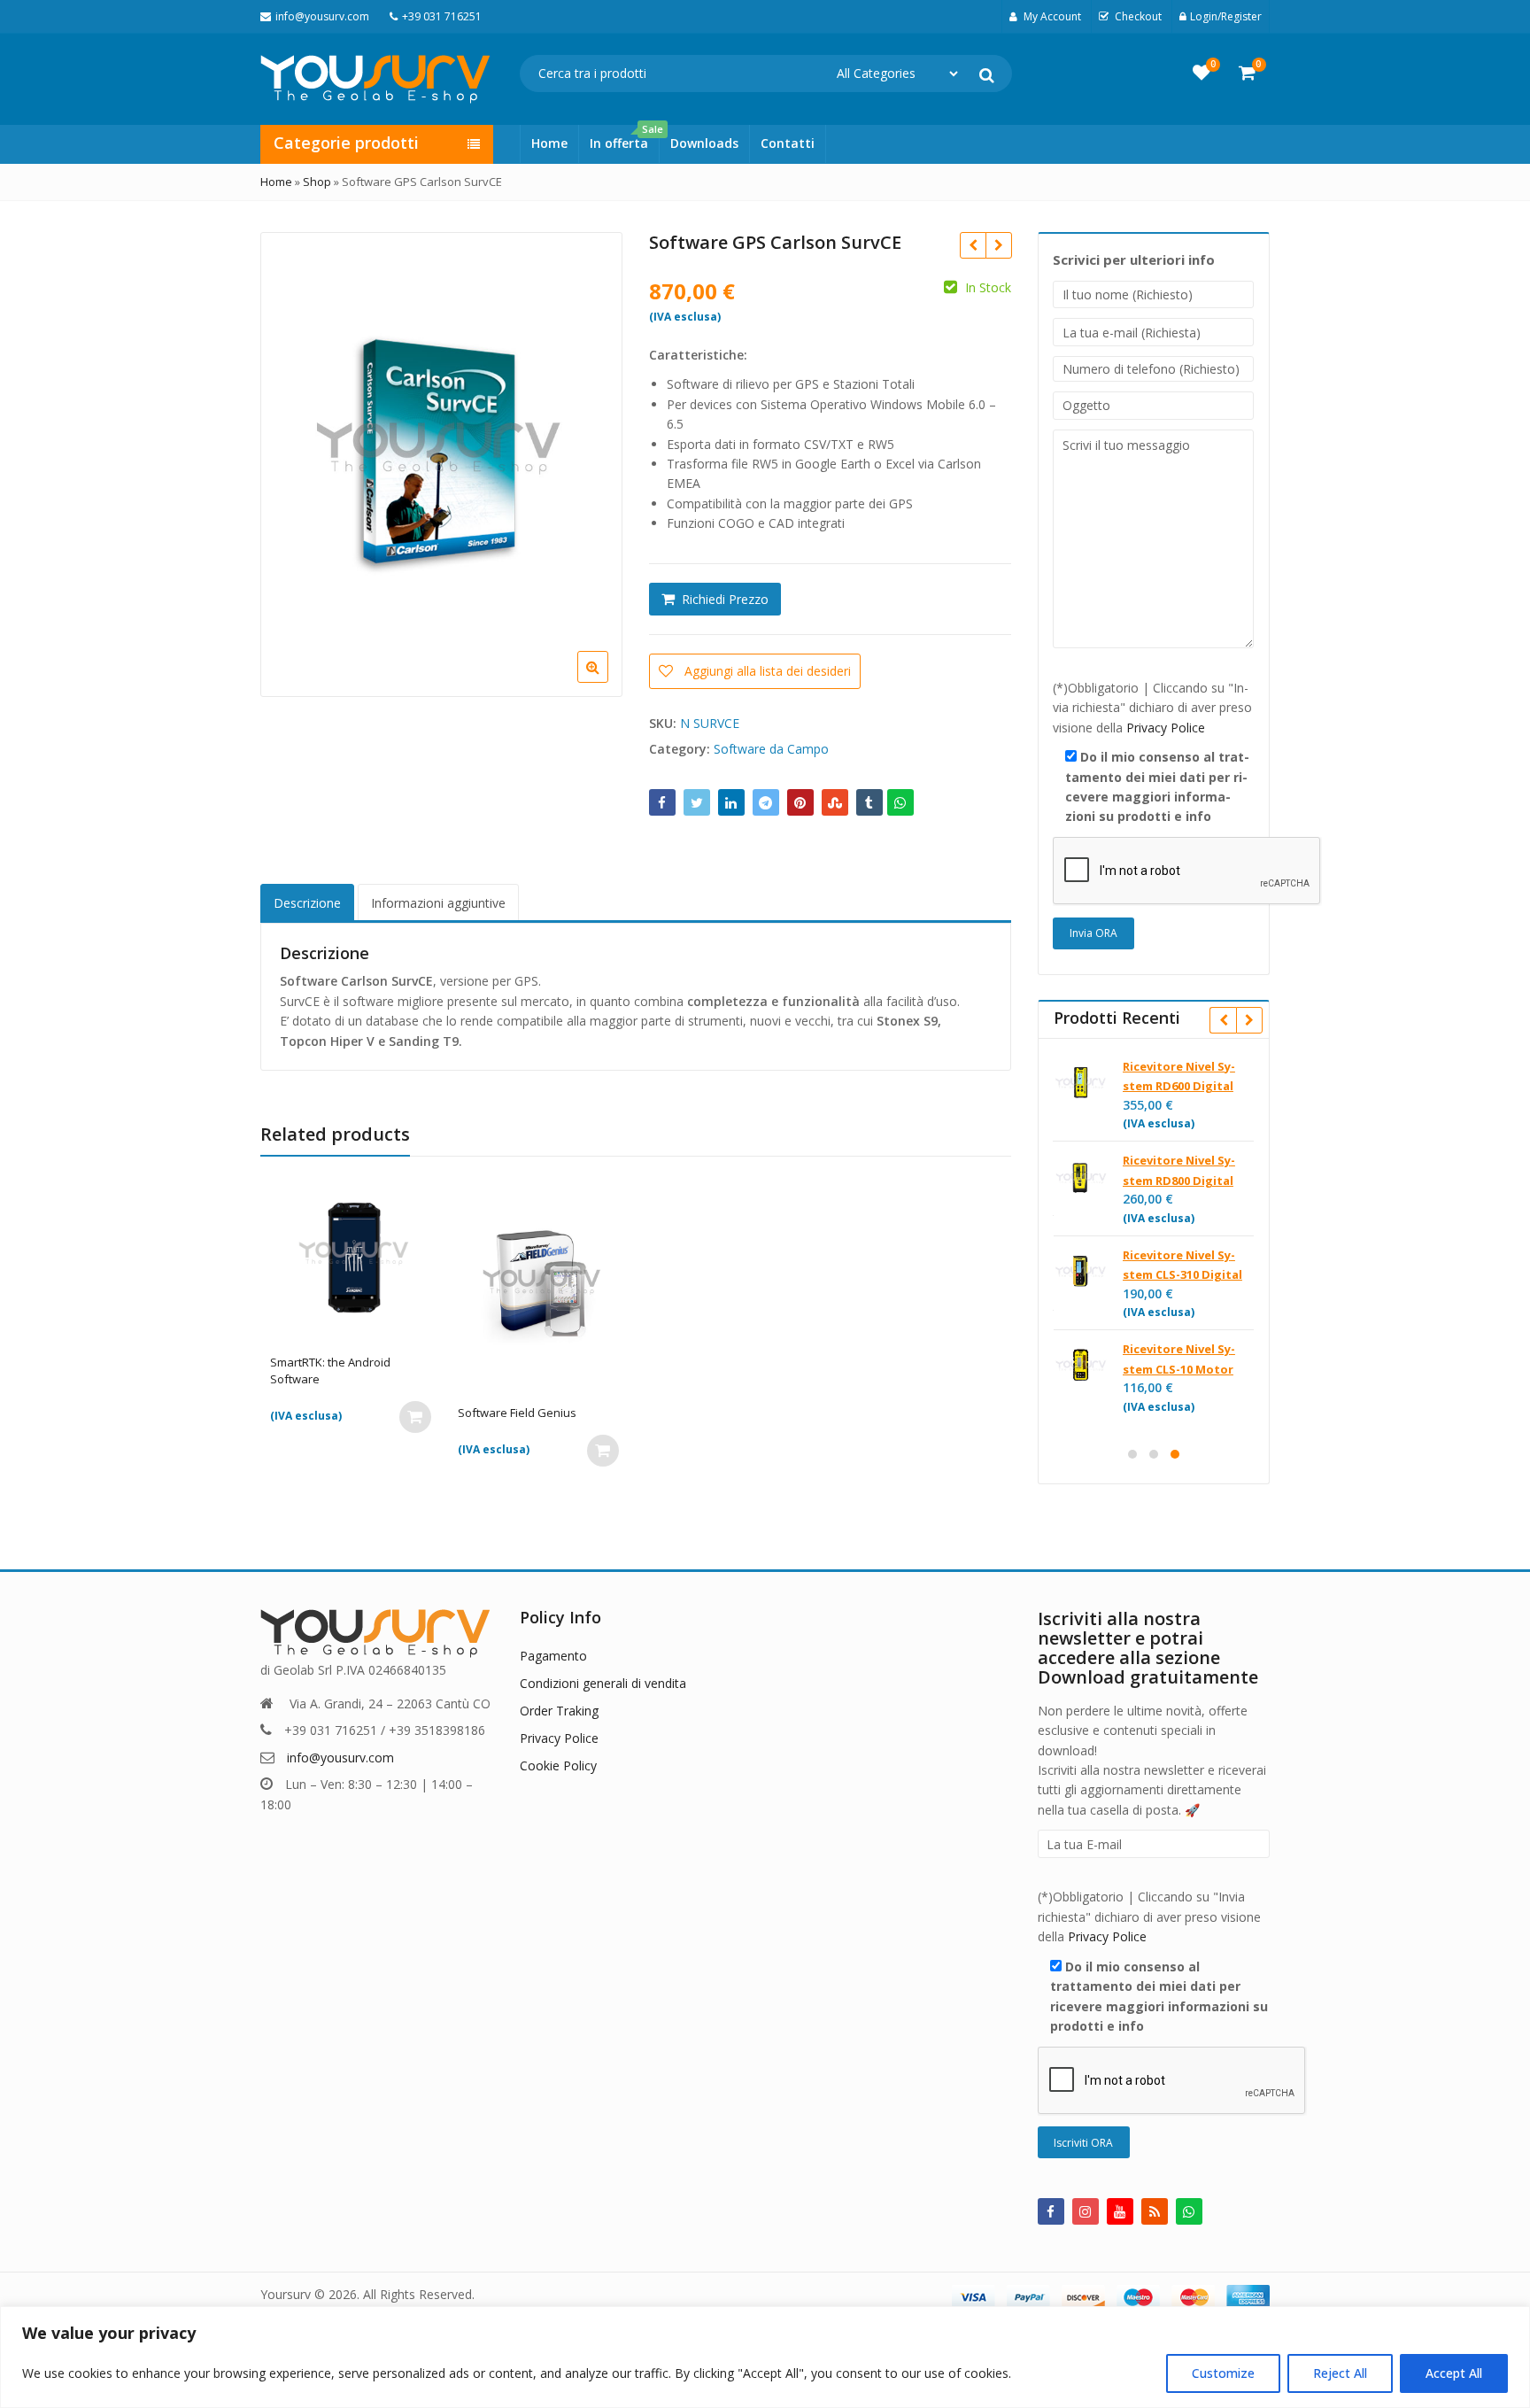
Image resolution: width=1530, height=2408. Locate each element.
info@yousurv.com (340, 1758)
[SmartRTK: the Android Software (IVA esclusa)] (998, 245)
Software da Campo (771, 749)
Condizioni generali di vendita (603, 1683)
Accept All (1454, 2373)
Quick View (363, 1363)
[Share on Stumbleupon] (835, 802)
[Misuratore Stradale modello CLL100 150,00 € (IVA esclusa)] (973, 245)
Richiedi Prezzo (725, 599)
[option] (439, 463)
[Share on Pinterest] (800, 802)
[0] (1202, 73)
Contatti (788, 143)
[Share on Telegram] (766, 802)
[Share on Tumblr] (869, 802)
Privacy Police (1166, 728)
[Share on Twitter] (697, 802)
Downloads (704, 143)
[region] (765, 2357)
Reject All (1340, 2373)
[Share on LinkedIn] (731, 802)
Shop (317, 182)
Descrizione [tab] (307, 903)
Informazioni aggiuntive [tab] (438, 903)
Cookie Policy (558, 1765)
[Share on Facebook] (662, 802)
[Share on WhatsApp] (900, 802)
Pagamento (553, 1656)
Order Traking (559, 1711)
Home (549, 143)
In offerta (624, 138)
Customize (1223, 2373)
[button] (607, 681)
